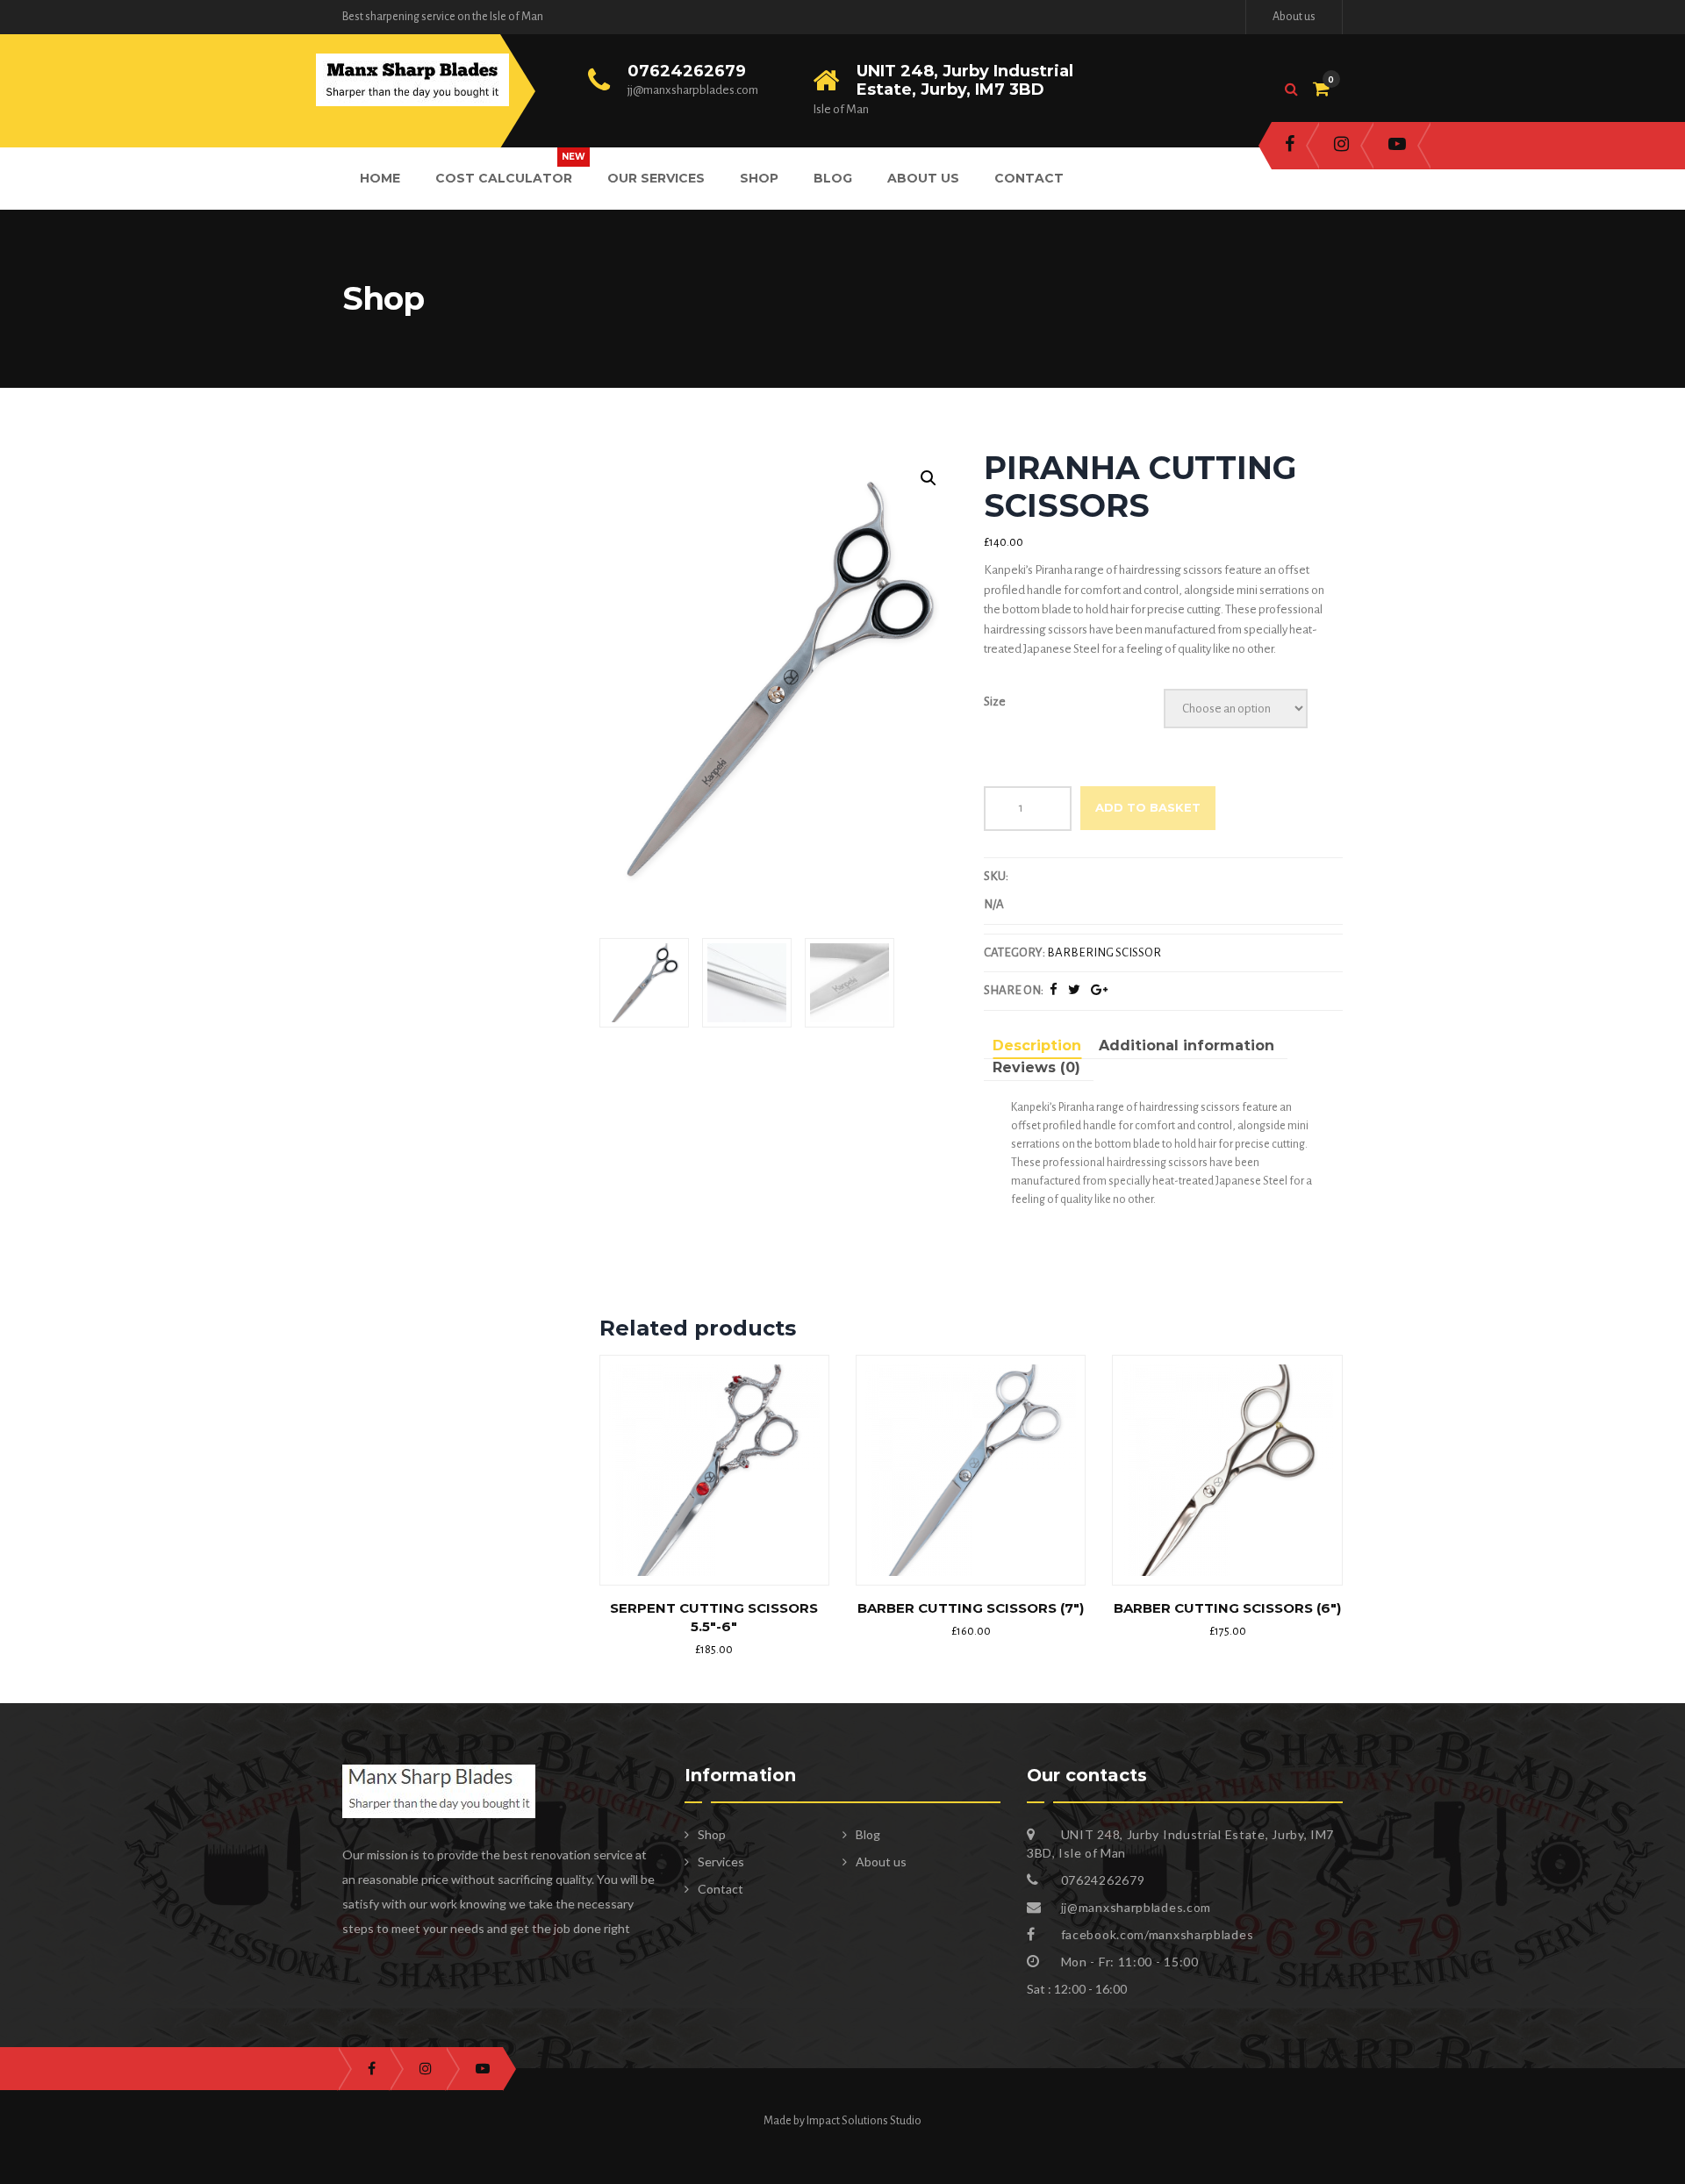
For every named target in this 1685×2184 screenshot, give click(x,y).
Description (1037, 1045)
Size (995, 702)
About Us (923, 178)
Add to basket (1148, 807)
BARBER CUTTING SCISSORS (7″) (971, 1608)
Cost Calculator (504, 178)
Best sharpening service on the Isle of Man (443, 17)
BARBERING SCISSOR (1104, 952)
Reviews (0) (1036, 1067)
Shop (759, 178)
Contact (1029, 178)
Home (380, 178)
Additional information (1187, 1045)
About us (1294, 17)
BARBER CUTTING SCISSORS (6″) (1227, 1608)
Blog (833, 178)
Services (721, 1862)
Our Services (656, 178)
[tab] (1037, 1048)
